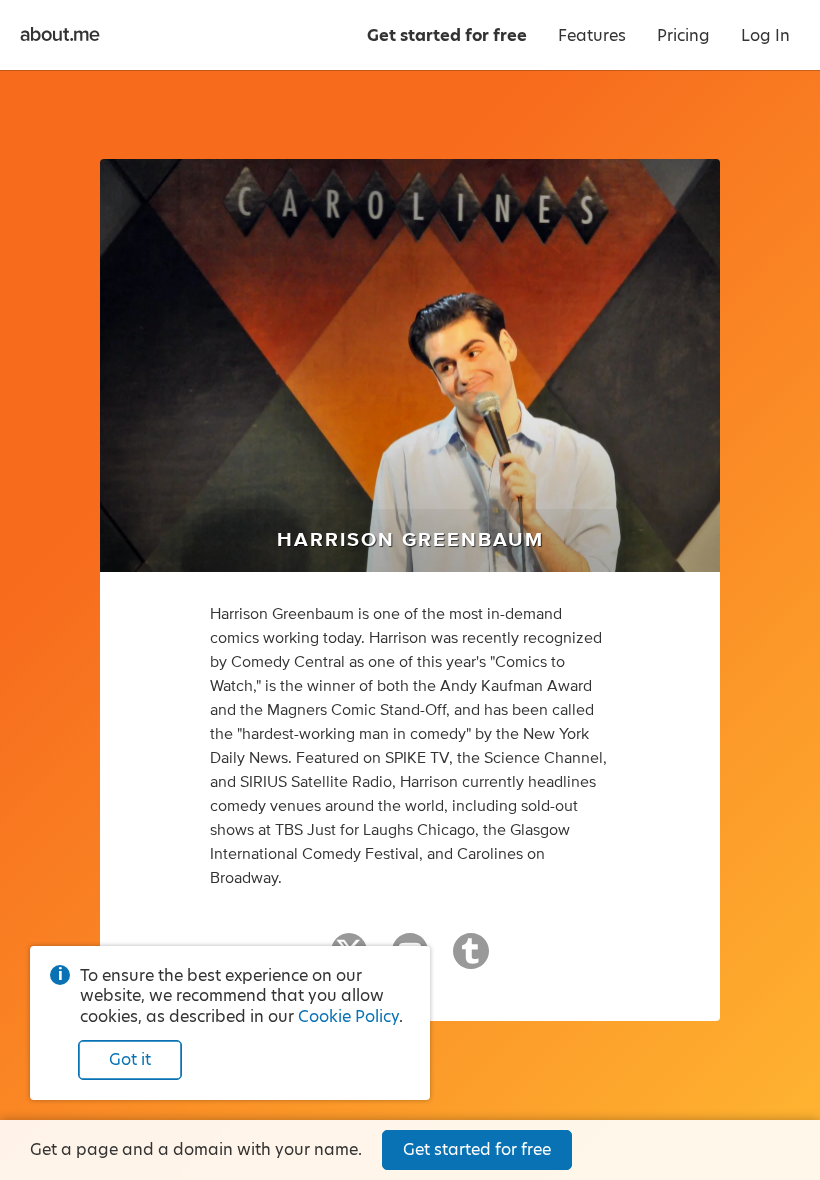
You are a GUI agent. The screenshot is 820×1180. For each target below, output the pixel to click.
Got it (130, 1059)
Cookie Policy (348, 1016)
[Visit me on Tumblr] (471, 960)
